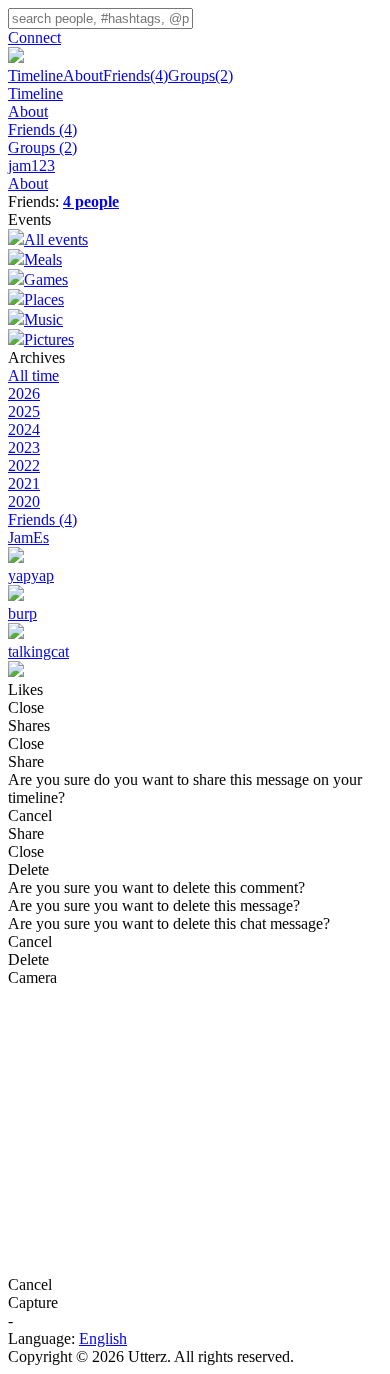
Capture (33, 1302)
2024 (24, 429)
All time (33, 375)
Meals (43, 259)
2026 (24, 393)
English (103, 1338)
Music (43, 319)
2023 (24, 447)
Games (46, 279)
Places (44, 299)
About (83, 75)
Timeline (35, 75)
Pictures (49, 339)
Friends (135, 75)
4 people (91, 201)
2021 (24, 483)
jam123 (31, 165)
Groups (200, 75)
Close (26, 707)
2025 (24, 411)
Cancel (30, 815)
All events (56, 239)
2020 (24, 501)
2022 (24, 465)
